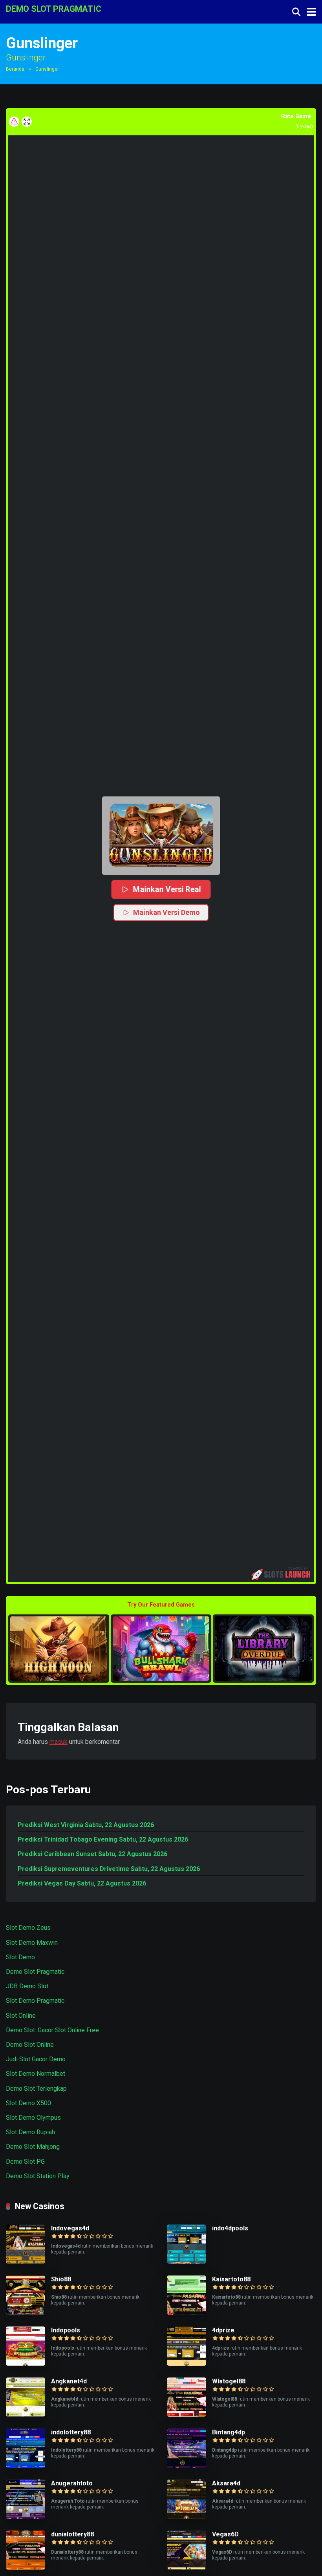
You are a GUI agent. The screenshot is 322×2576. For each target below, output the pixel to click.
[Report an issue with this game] (14, 122)
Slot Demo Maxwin (32, 1943)
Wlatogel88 (229, 2381)
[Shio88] (26, 2313)
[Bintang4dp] (187, 2466)
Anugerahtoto (72, 2483)
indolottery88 (71, 2432)
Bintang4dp (229, 2432)
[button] (161, 836)
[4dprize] (187, 2364)
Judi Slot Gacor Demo (36, 2059)
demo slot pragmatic (54, 8)
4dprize (223, 2330)
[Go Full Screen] (27, 122)
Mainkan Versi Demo (166, 912)
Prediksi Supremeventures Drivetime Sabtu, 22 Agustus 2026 (109, 1869)
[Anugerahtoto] (26, 2517)
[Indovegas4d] (26, 2262)
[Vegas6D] (187, 2568)
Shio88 (61, 2279)
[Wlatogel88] (187, 2415)
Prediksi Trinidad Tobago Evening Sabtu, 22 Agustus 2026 (103, 1839)
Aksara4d (226, 2483)
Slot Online (21, 2016)
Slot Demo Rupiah (30, 2132)
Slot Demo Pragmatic (35, 2001)
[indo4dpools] (187, 2262)
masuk (59, 1742)
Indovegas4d (70, 2228)
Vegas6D (225, 2534)
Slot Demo (20, 1957)
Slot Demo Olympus (33, 2118)
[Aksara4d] (187, 2517)
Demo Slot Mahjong (33, 2147)
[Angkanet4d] (26, 2415)
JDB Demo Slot (27, 1986)
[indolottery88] (26, 2466)
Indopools (66, 2330)
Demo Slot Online (30, 2045)
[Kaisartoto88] (187, 2313)
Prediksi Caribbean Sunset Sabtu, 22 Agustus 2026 (92, 1854)
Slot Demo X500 (28, 2103)
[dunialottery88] (26, 2568)
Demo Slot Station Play (38, 2176)
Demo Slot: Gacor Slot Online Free (52, 2030)
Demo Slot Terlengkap (36, 2089)
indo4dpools (230, 2228)
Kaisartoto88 (231, 2279)
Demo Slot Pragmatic (35, 1972)
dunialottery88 (72, 2534)
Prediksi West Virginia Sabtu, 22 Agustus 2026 (86, 1825)
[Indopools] (26, 2364)
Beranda (15, 69)
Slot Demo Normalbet (36, 2074)
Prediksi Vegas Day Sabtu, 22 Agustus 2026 (82, 1883)
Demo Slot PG (25, 2162)
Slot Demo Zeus (28, 1928)
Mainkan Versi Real (167, 889)
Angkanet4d (69, 2381)
